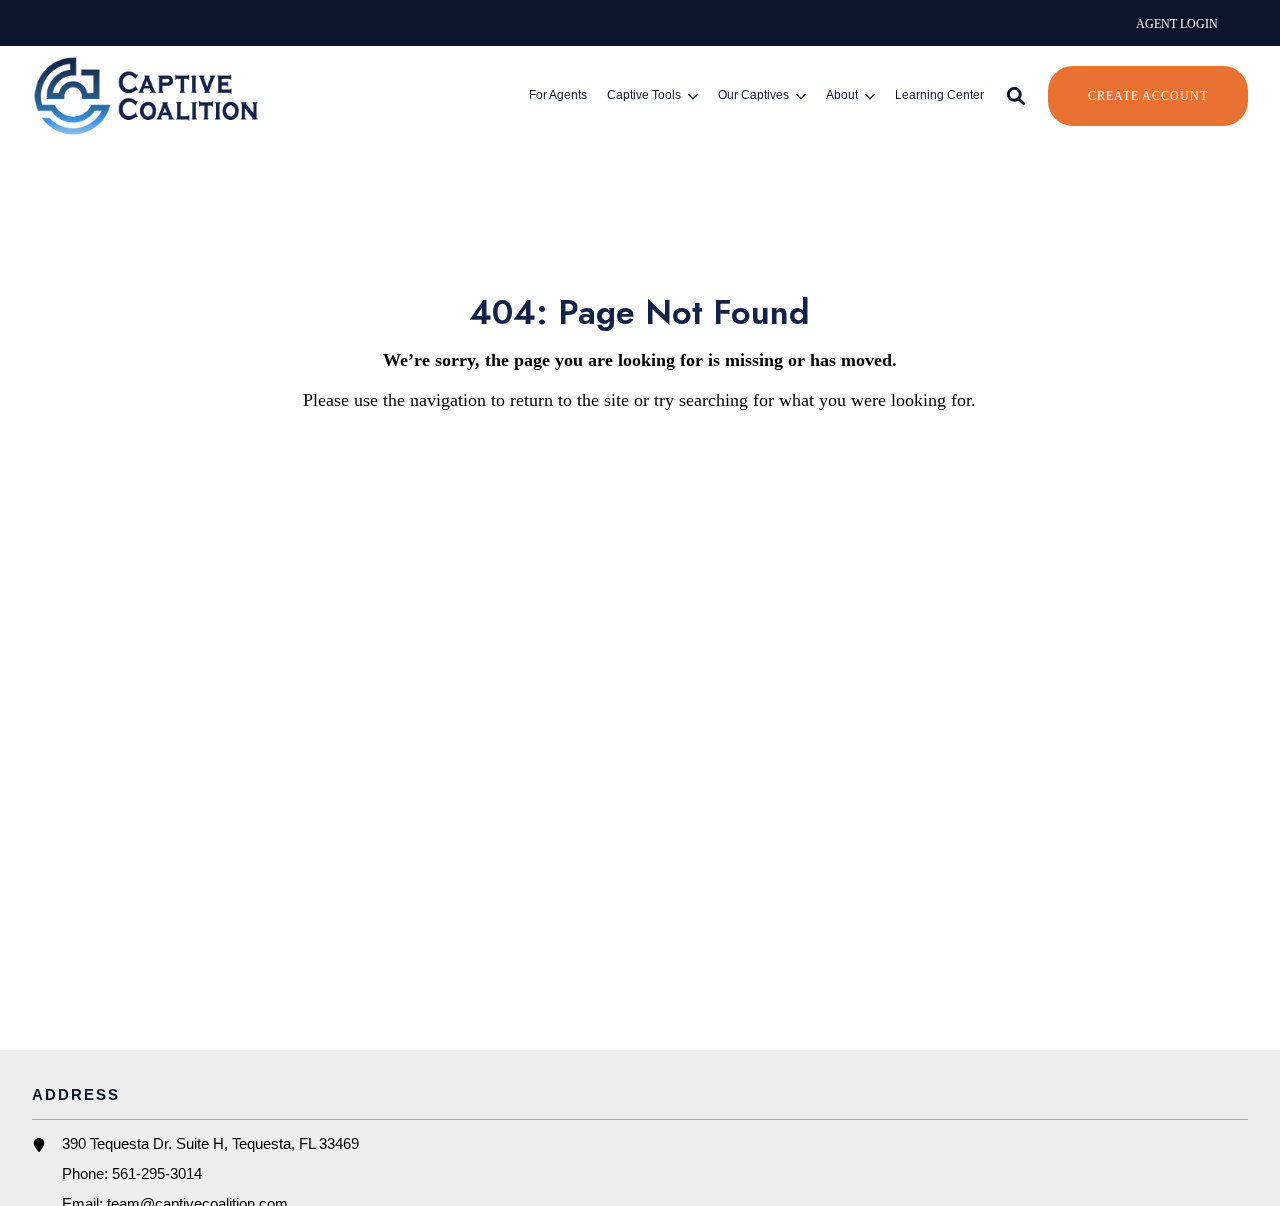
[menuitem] (1177, 23)
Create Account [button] (1148, 96)
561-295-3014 (157, 1173)
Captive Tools (644, 96)
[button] (1016, 96)
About (842, 96)
